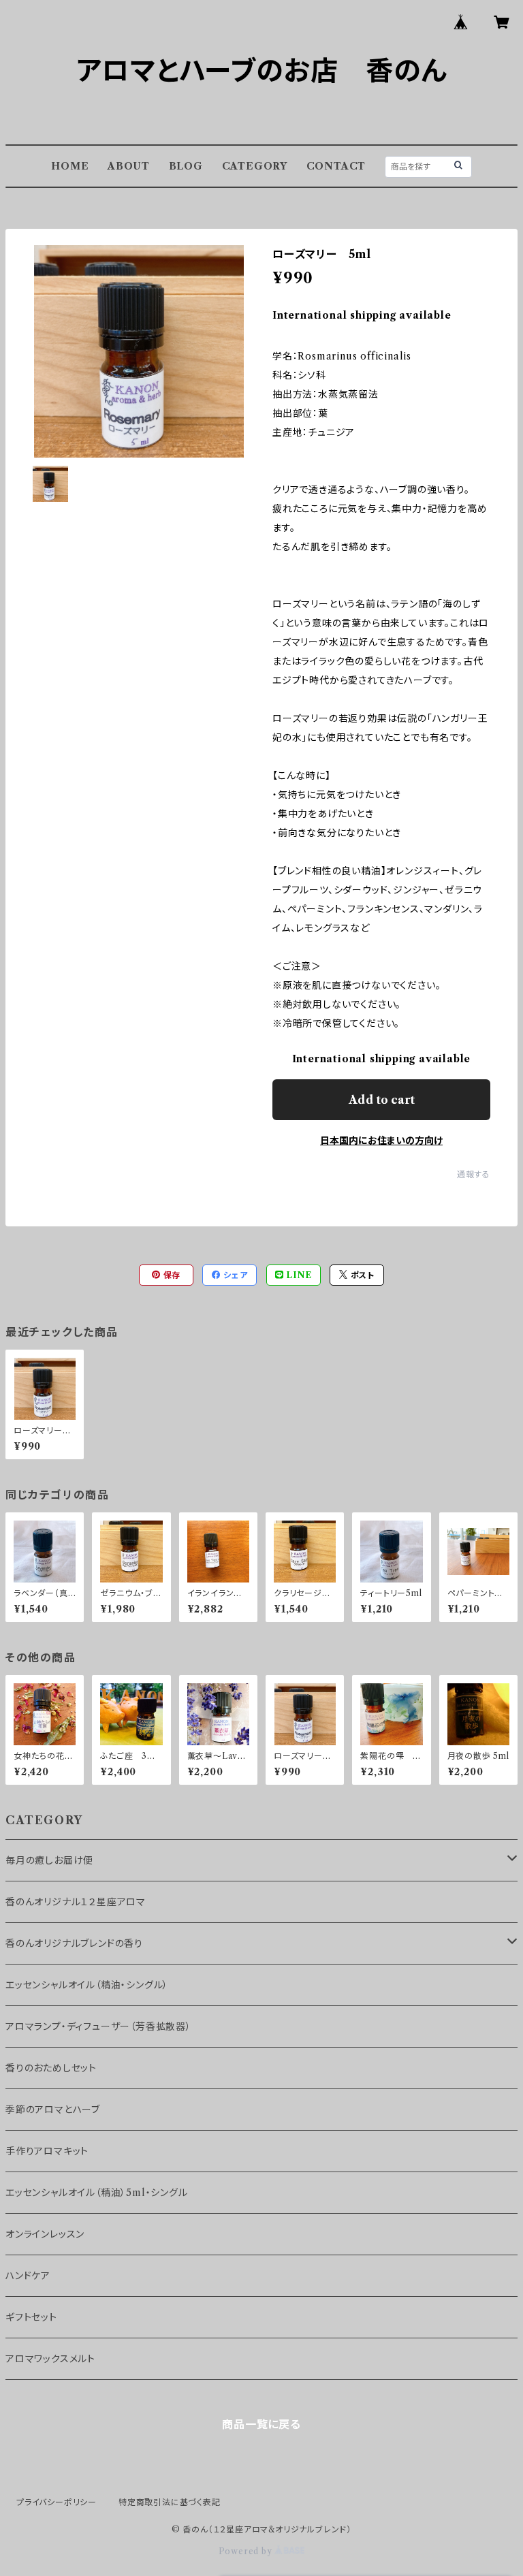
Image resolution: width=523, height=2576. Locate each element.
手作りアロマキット (47, 2151)
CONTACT (336, 166)
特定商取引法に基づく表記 (170, 2502)
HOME (70, 166)
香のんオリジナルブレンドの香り (74, 1943)
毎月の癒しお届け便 (49, 1860)
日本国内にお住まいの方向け (381, 1141)
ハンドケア (28, 2276)
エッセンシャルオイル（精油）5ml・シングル (97, 2193)
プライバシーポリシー (57, 2502)
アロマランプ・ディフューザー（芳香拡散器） (98, 2026)
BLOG (186, 166)
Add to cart (382, 1100)
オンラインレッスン (45, 2234)
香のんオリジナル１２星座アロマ (76, 1902)
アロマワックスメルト (50, 2359)
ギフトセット (31, 2317)
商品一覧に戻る (261, 2424)
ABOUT (129, 166)
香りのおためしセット (51, 2068)
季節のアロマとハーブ (53, 2110)
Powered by (247, 2551)
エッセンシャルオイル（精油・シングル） (87, 1985)
